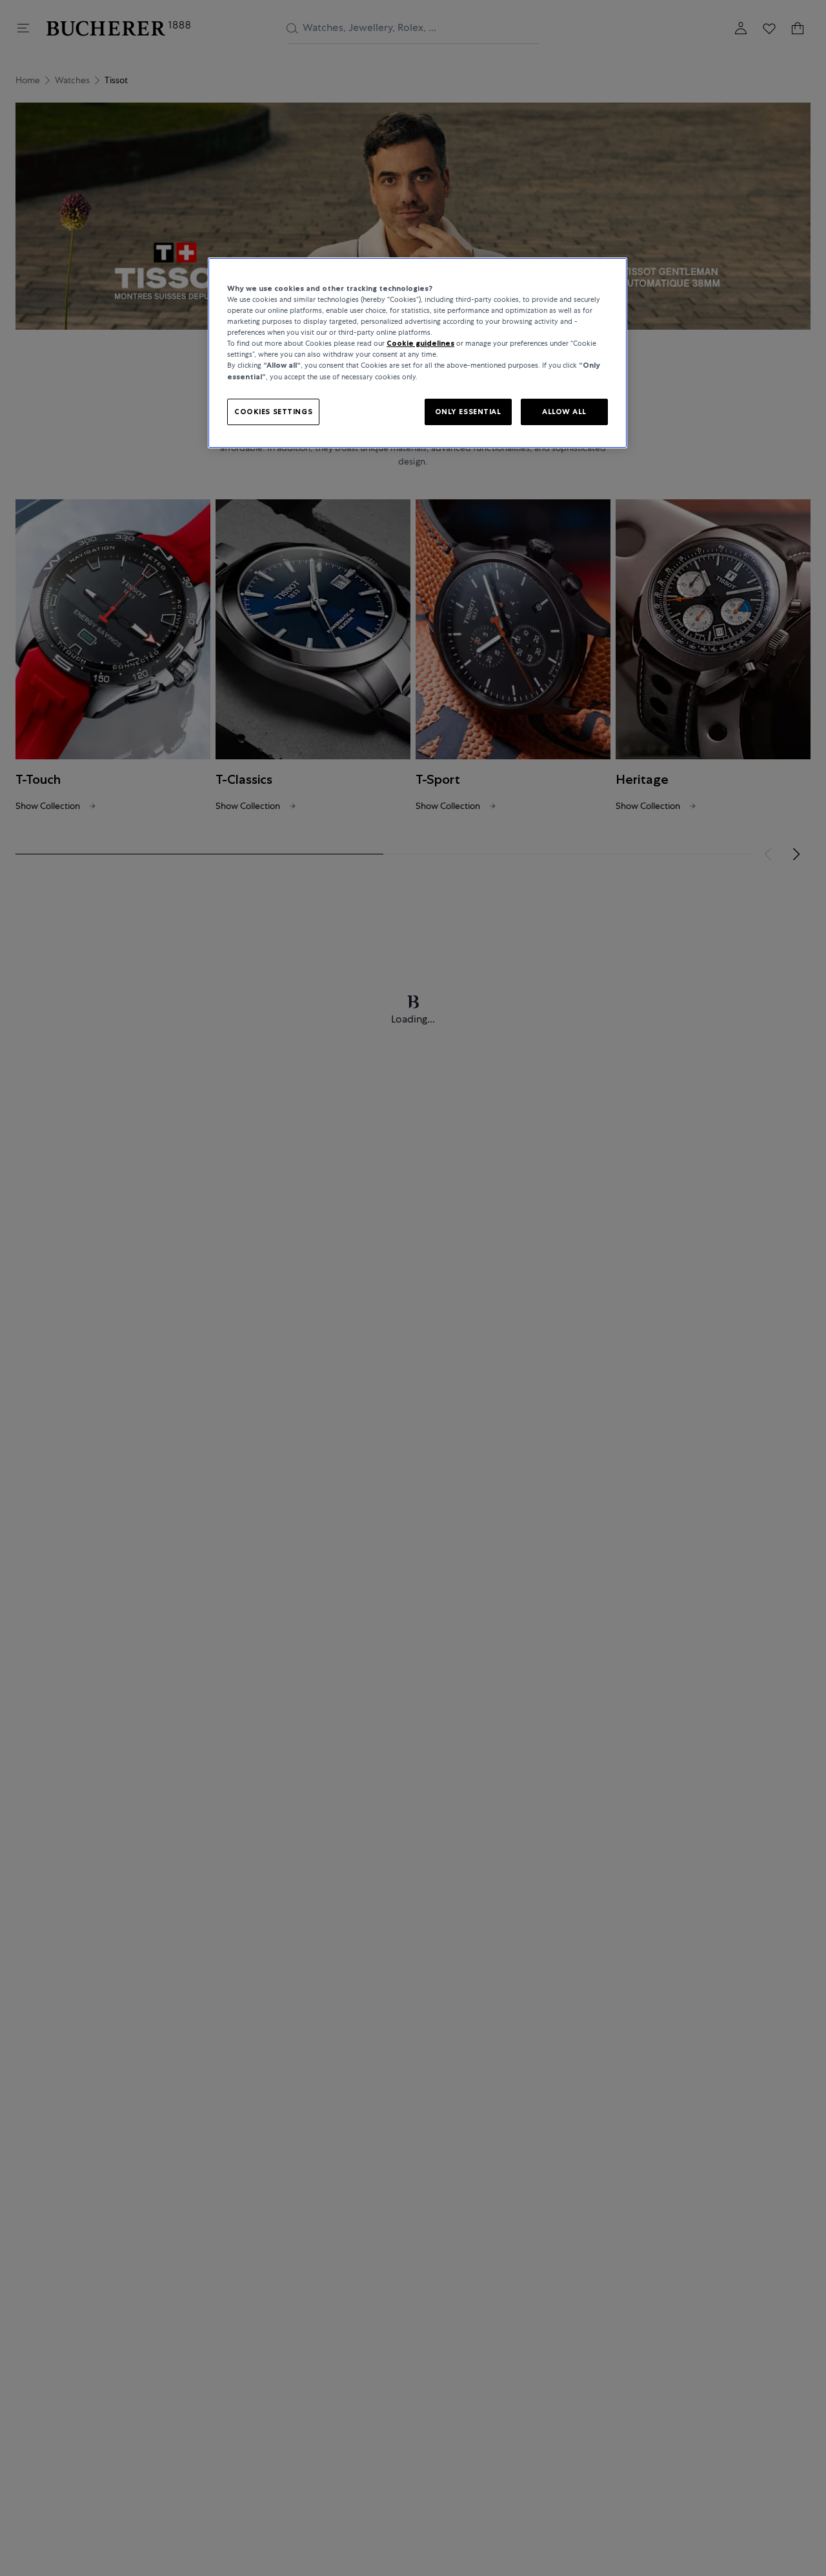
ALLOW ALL (564, 412)
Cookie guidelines (420, 344)
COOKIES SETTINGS (273, 412)
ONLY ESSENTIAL (468, 412)
